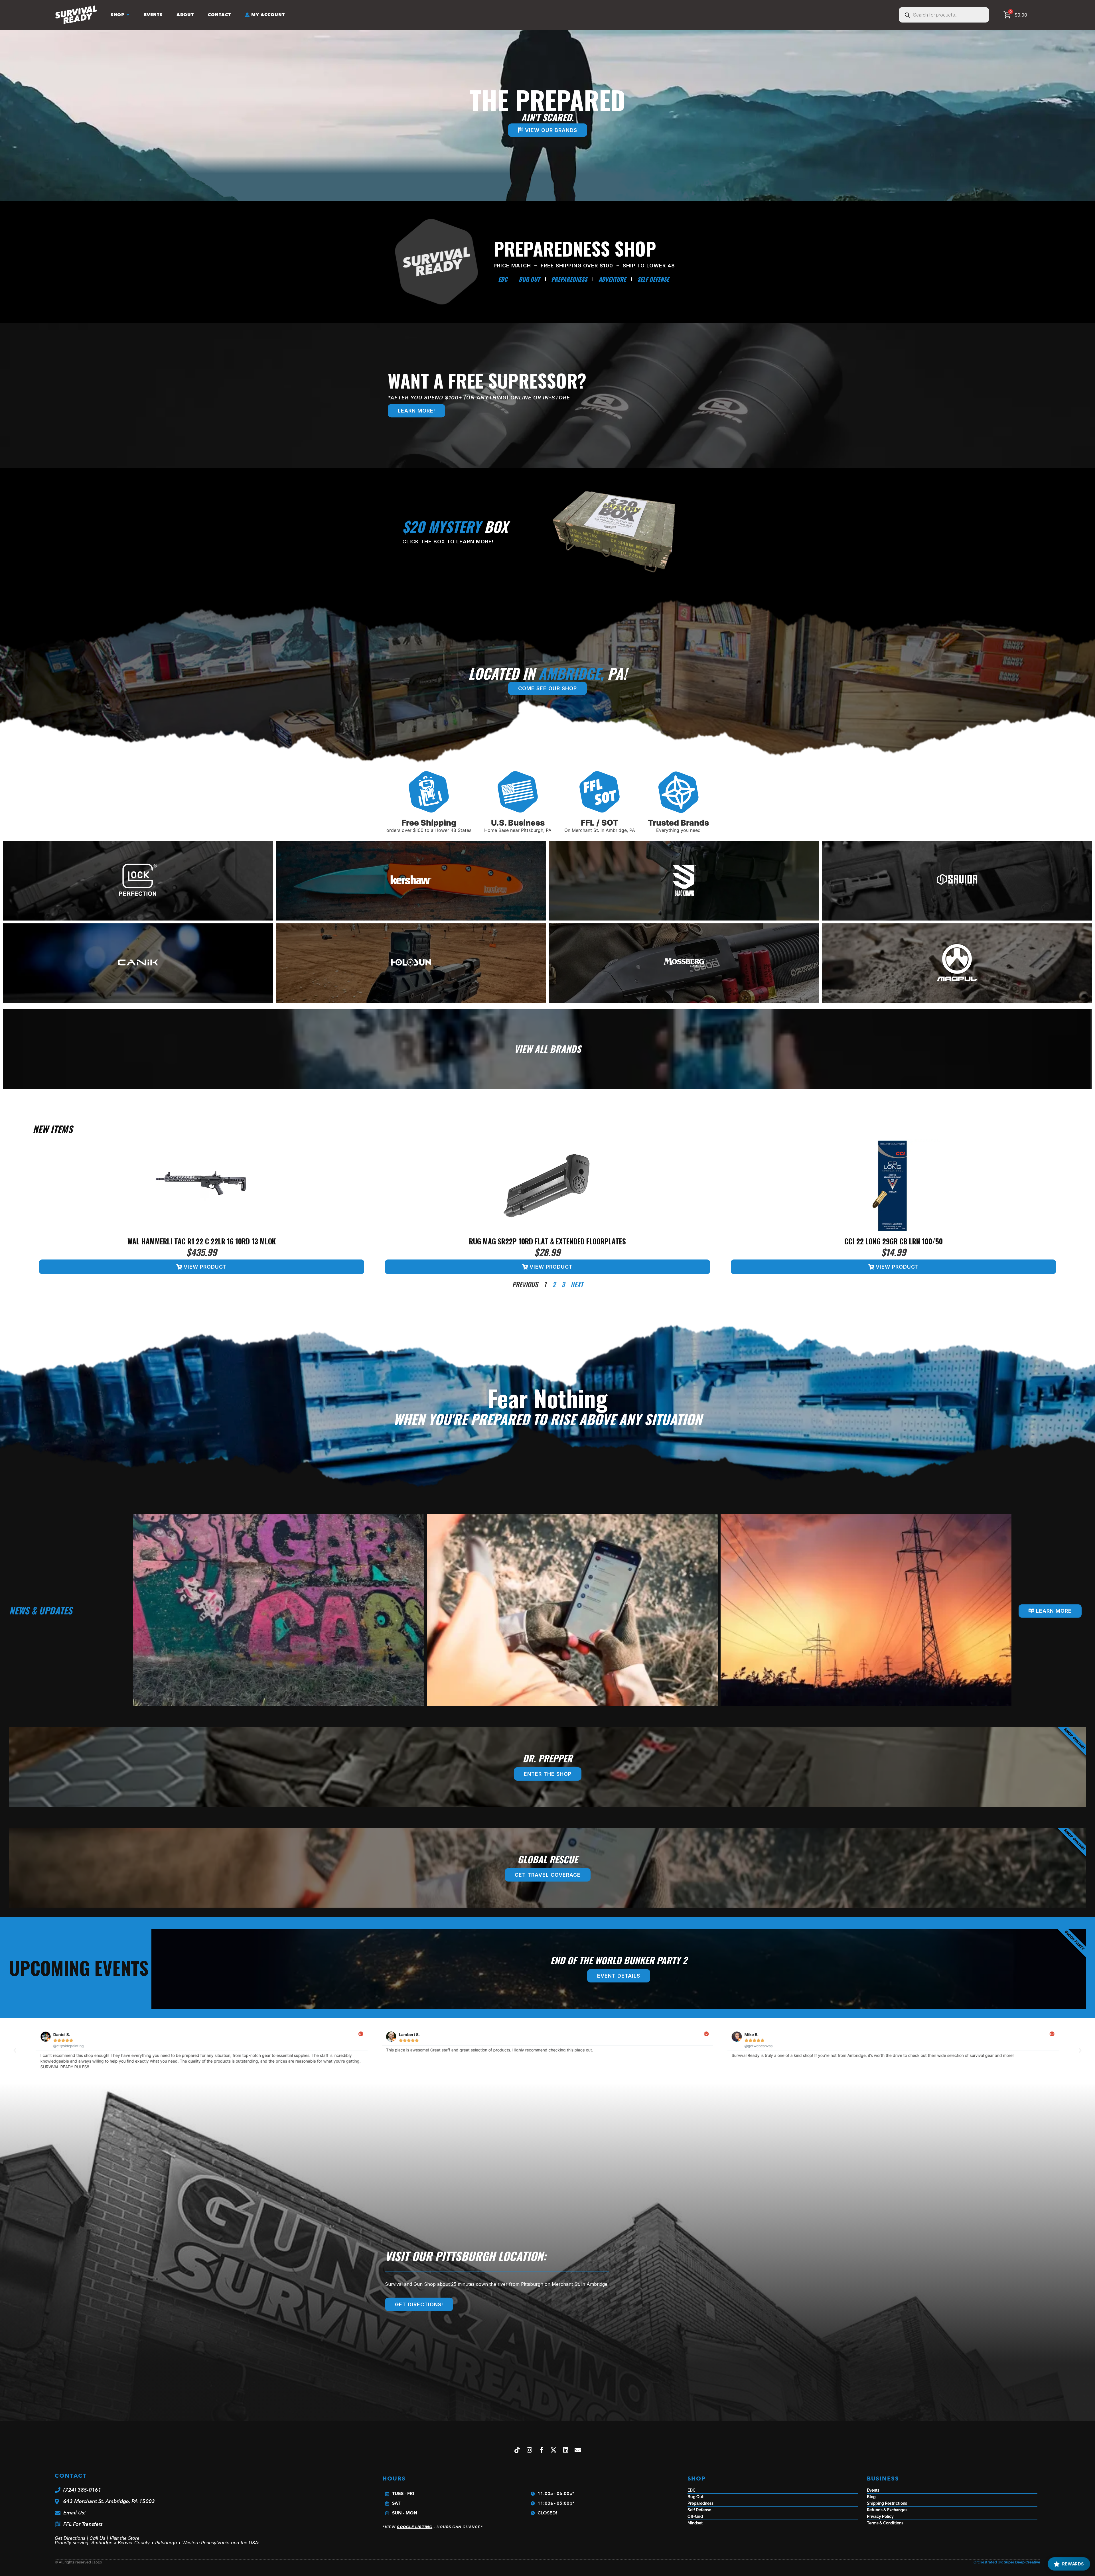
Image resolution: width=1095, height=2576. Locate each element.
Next (577, 1284)
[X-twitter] (554, 2450)
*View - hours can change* (433, 2527)
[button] (15, 2051)
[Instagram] (529, 2450)
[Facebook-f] (542, 2450)
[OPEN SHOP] (128, 15)
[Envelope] (578, 2450)
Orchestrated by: (1007, 2562)
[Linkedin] (566, 2450)
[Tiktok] (517, 2450)
